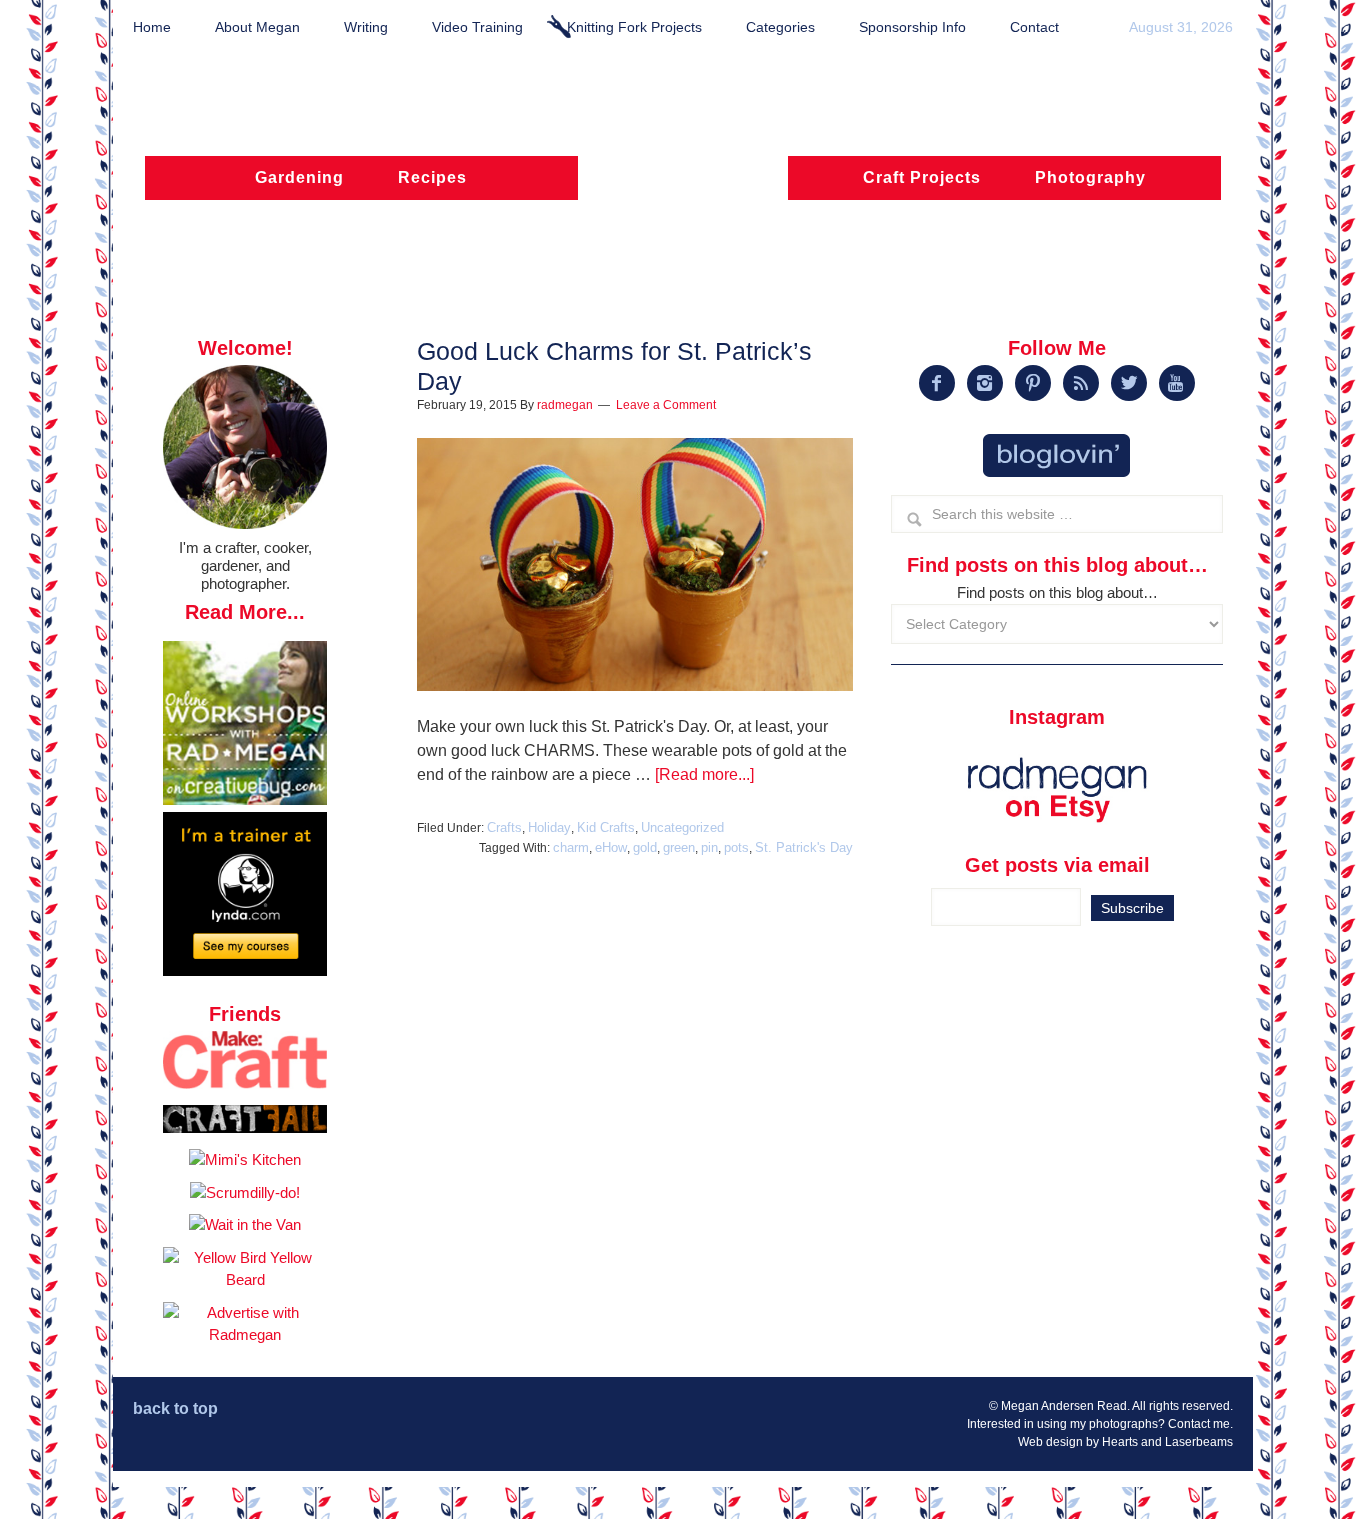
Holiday (549, 827)
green (679, 847)
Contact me (1199, 1424)
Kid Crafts (606, 827)
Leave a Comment (666, 405)
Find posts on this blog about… (1057, 592)
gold (645, 847)
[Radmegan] (683, 187)
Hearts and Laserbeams (1167, 1442)
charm (571, 847)
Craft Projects (922, 177)
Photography (1090, 177)
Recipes (432, 177)
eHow (611, 847)
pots (736, 847)
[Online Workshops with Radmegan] (245, 799)
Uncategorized (682, 827)
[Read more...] (704, 774)
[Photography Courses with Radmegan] (245, 970)
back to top (175, 1408)
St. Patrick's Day (804, 847)
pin (709, 847)
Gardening (299, 177)
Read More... (245, 612)
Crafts (504, 827)
